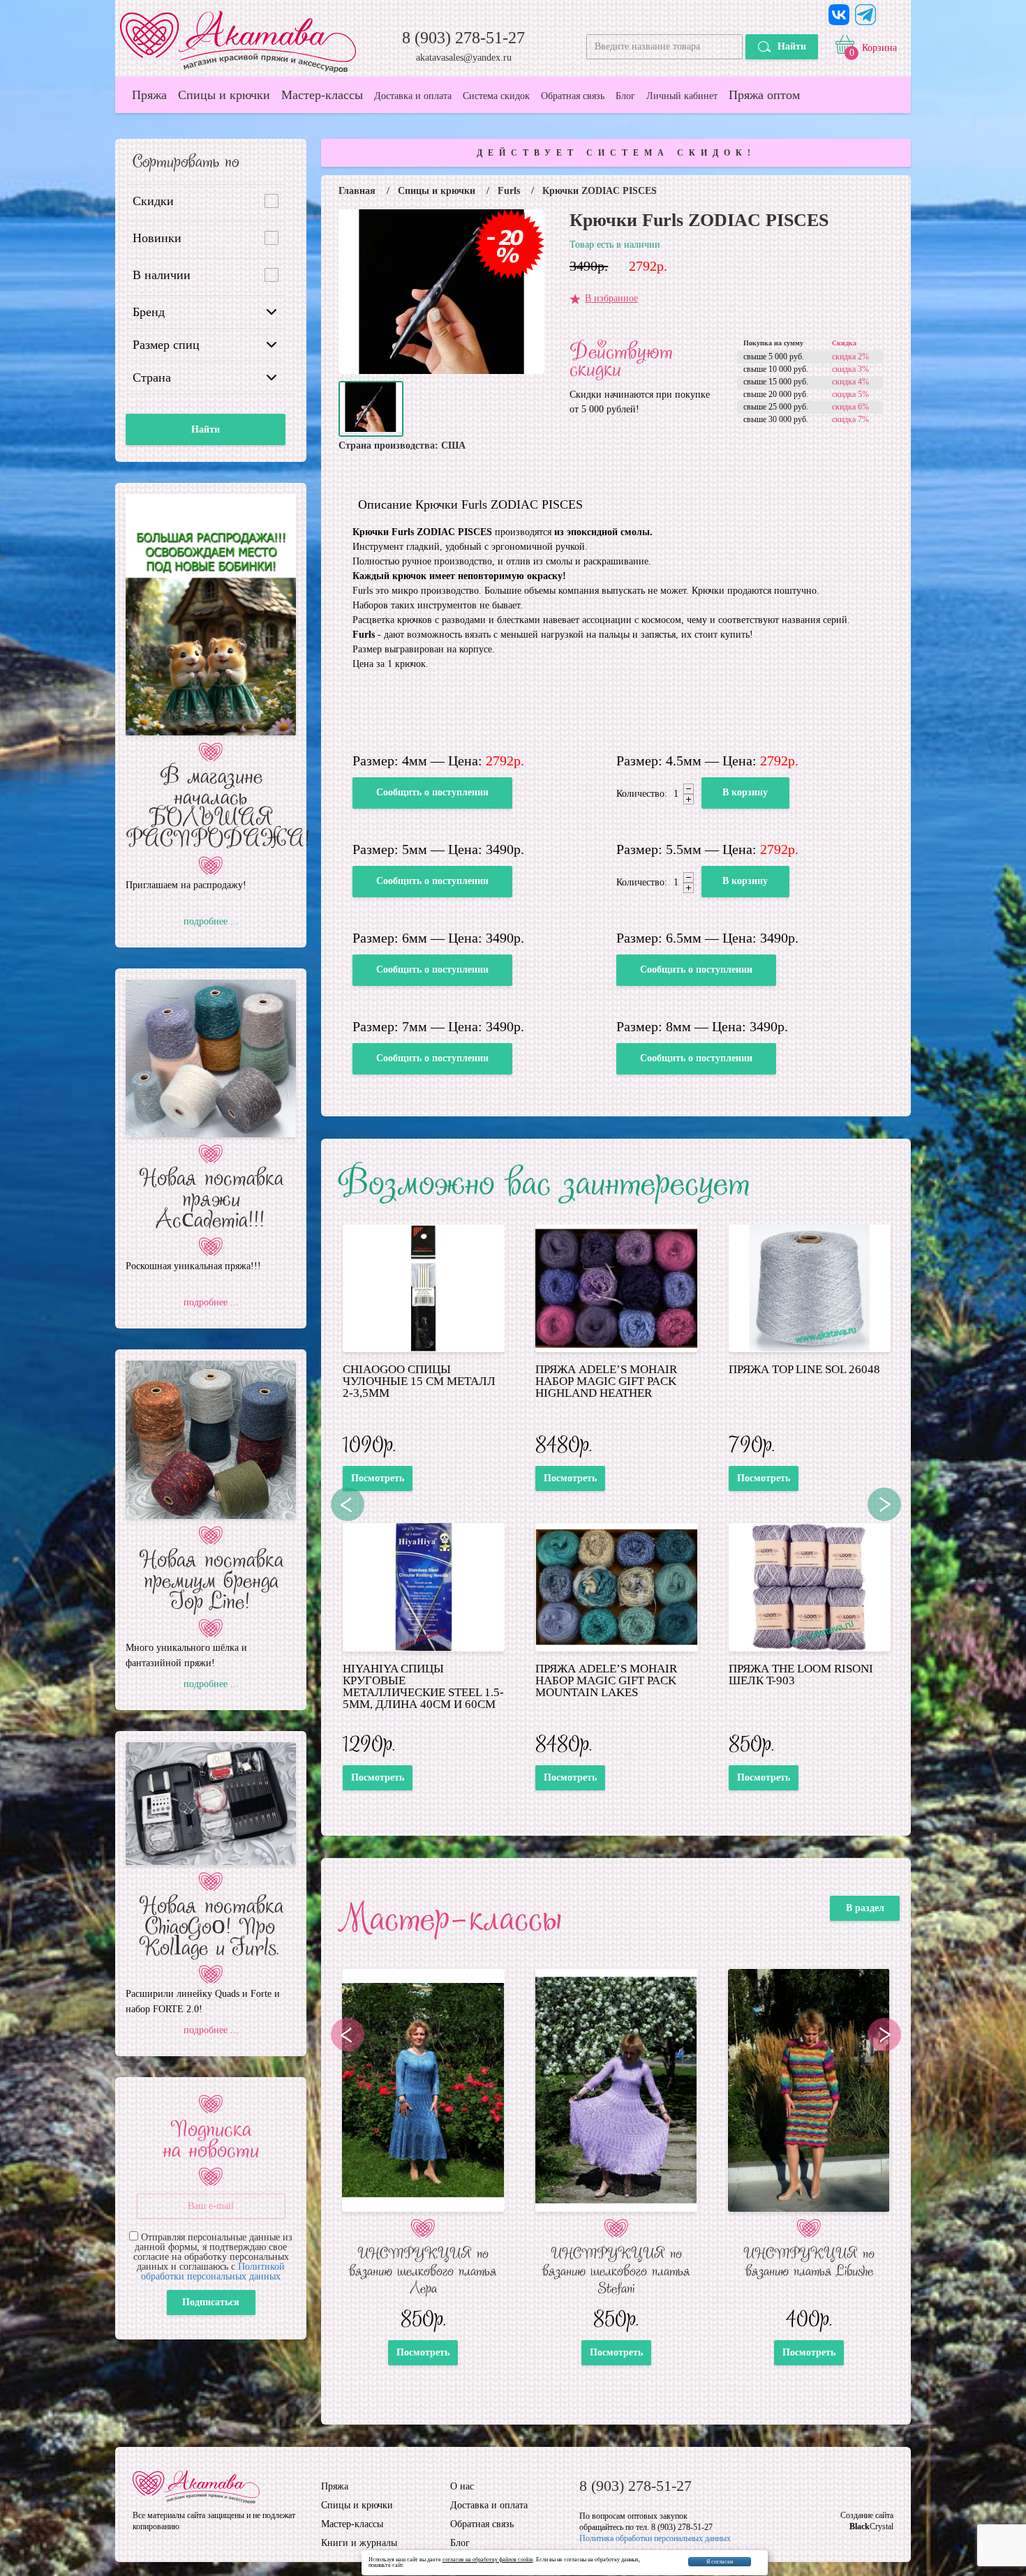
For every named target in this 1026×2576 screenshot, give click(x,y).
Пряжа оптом (764, 95)
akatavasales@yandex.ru (464, 58)
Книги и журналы (359, 2543)
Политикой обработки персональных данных (213, 2271)
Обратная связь (573, 96)
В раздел (865, 1908)
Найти (792, 46)
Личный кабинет (682, 96)
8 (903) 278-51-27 (463, 38)
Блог (625, 96)
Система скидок (496, 96)
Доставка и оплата (413, 96)
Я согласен (720, 2562)
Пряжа (149, 95)
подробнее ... (211, 922)
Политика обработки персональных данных (655, 2538)
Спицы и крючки (224, 95)
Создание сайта (867, 2515)
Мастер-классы (322, 95)
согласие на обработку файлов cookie (488, 2560)
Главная (357, 191)
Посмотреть (378, 1478)
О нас (462, 2487)
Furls (509, 191)
